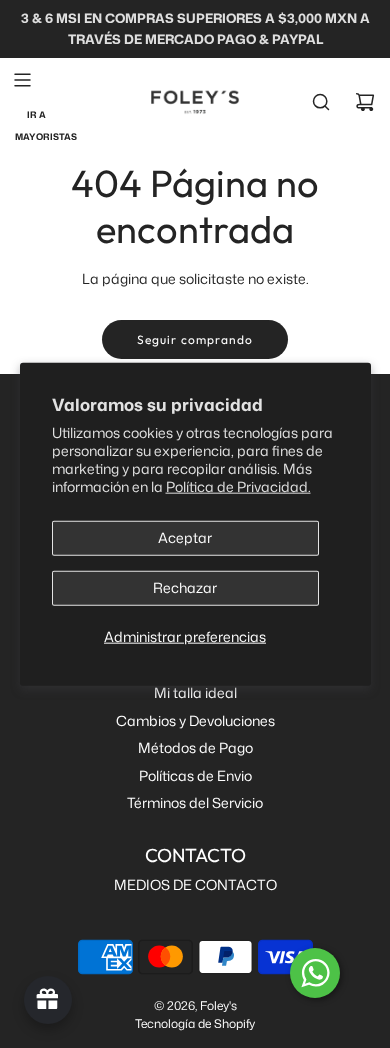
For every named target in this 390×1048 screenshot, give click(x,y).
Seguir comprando (195, 339)
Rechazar (185, 587)
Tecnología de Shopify (195, 1023)
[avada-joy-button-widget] (48, 1000)
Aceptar (185, 537)
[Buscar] (321, 102)
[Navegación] (22, 80)
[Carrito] (365, 102)
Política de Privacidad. (238, 486)
